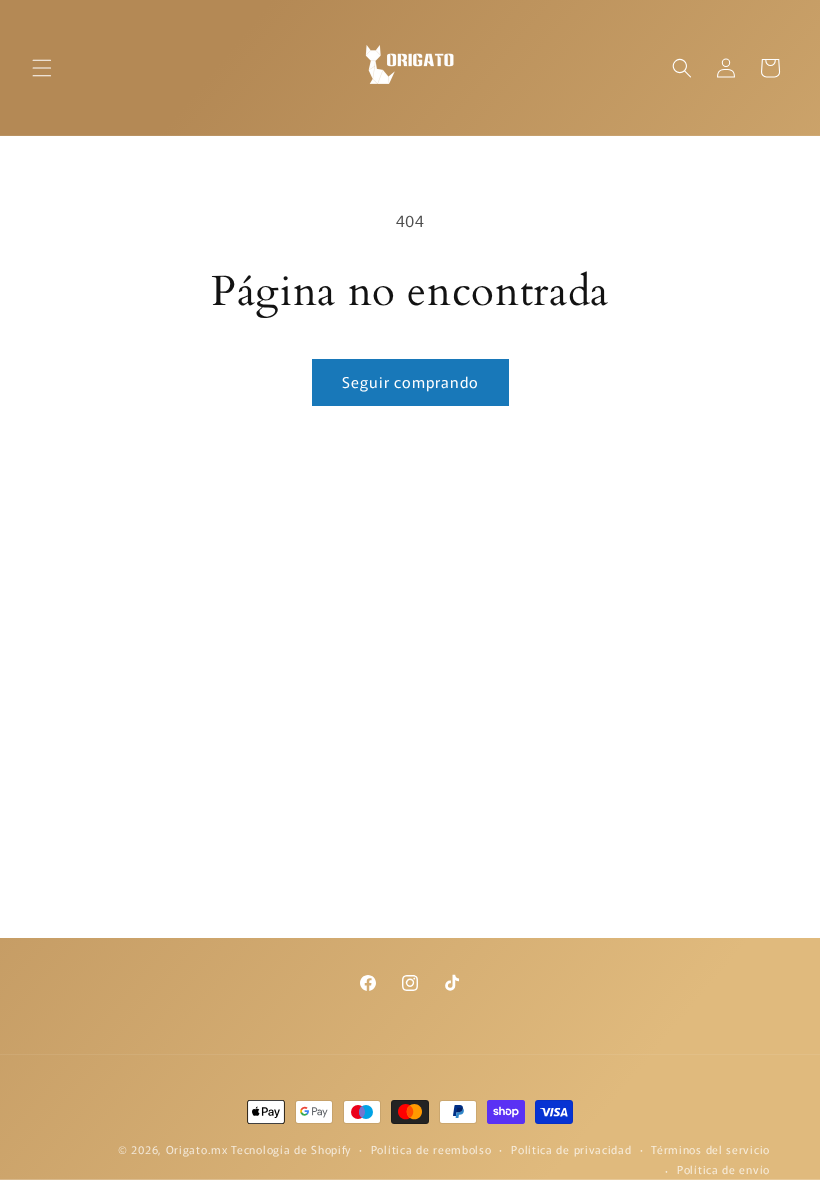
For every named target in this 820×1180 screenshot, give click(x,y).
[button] (42, 68)
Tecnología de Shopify (291, 1149)
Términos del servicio (710, 1149)
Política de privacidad (571, 1149)
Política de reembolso (431, 1149)
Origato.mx (197, 1149)
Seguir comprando (410, 381)
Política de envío (723, 1169)
